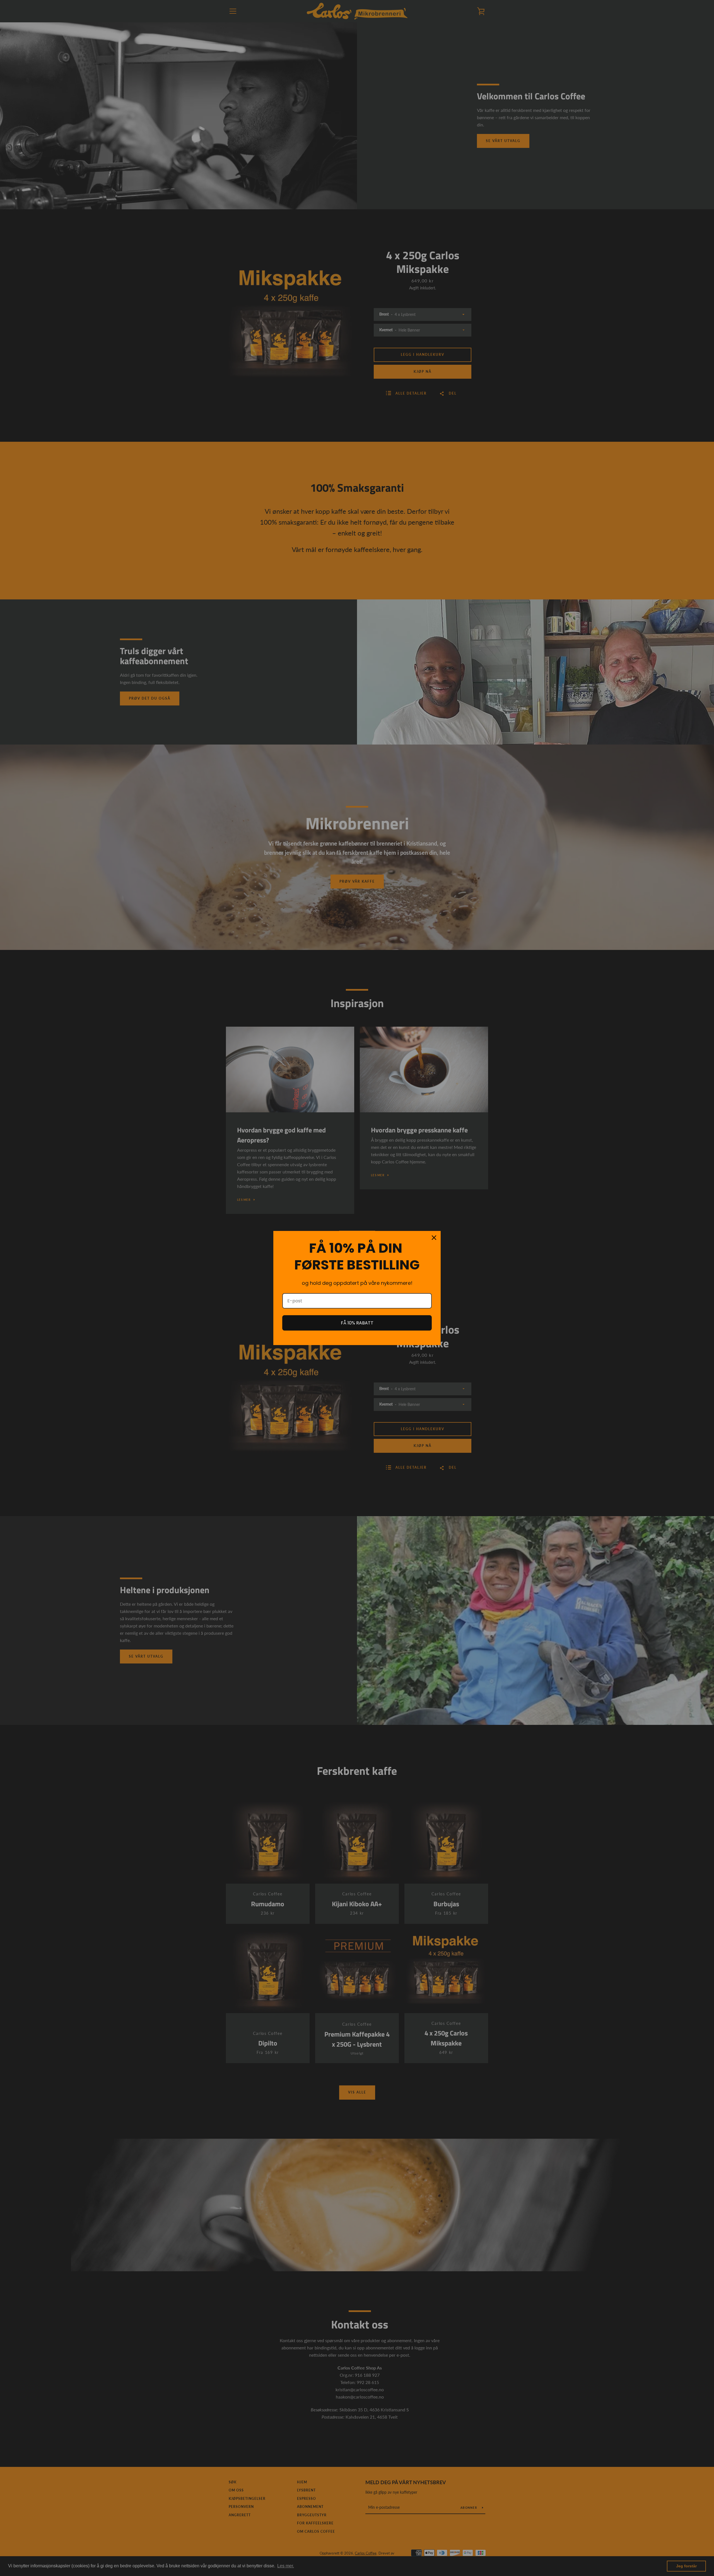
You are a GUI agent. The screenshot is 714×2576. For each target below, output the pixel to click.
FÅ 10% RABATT (357, 1323)
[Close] (434, 1238)
